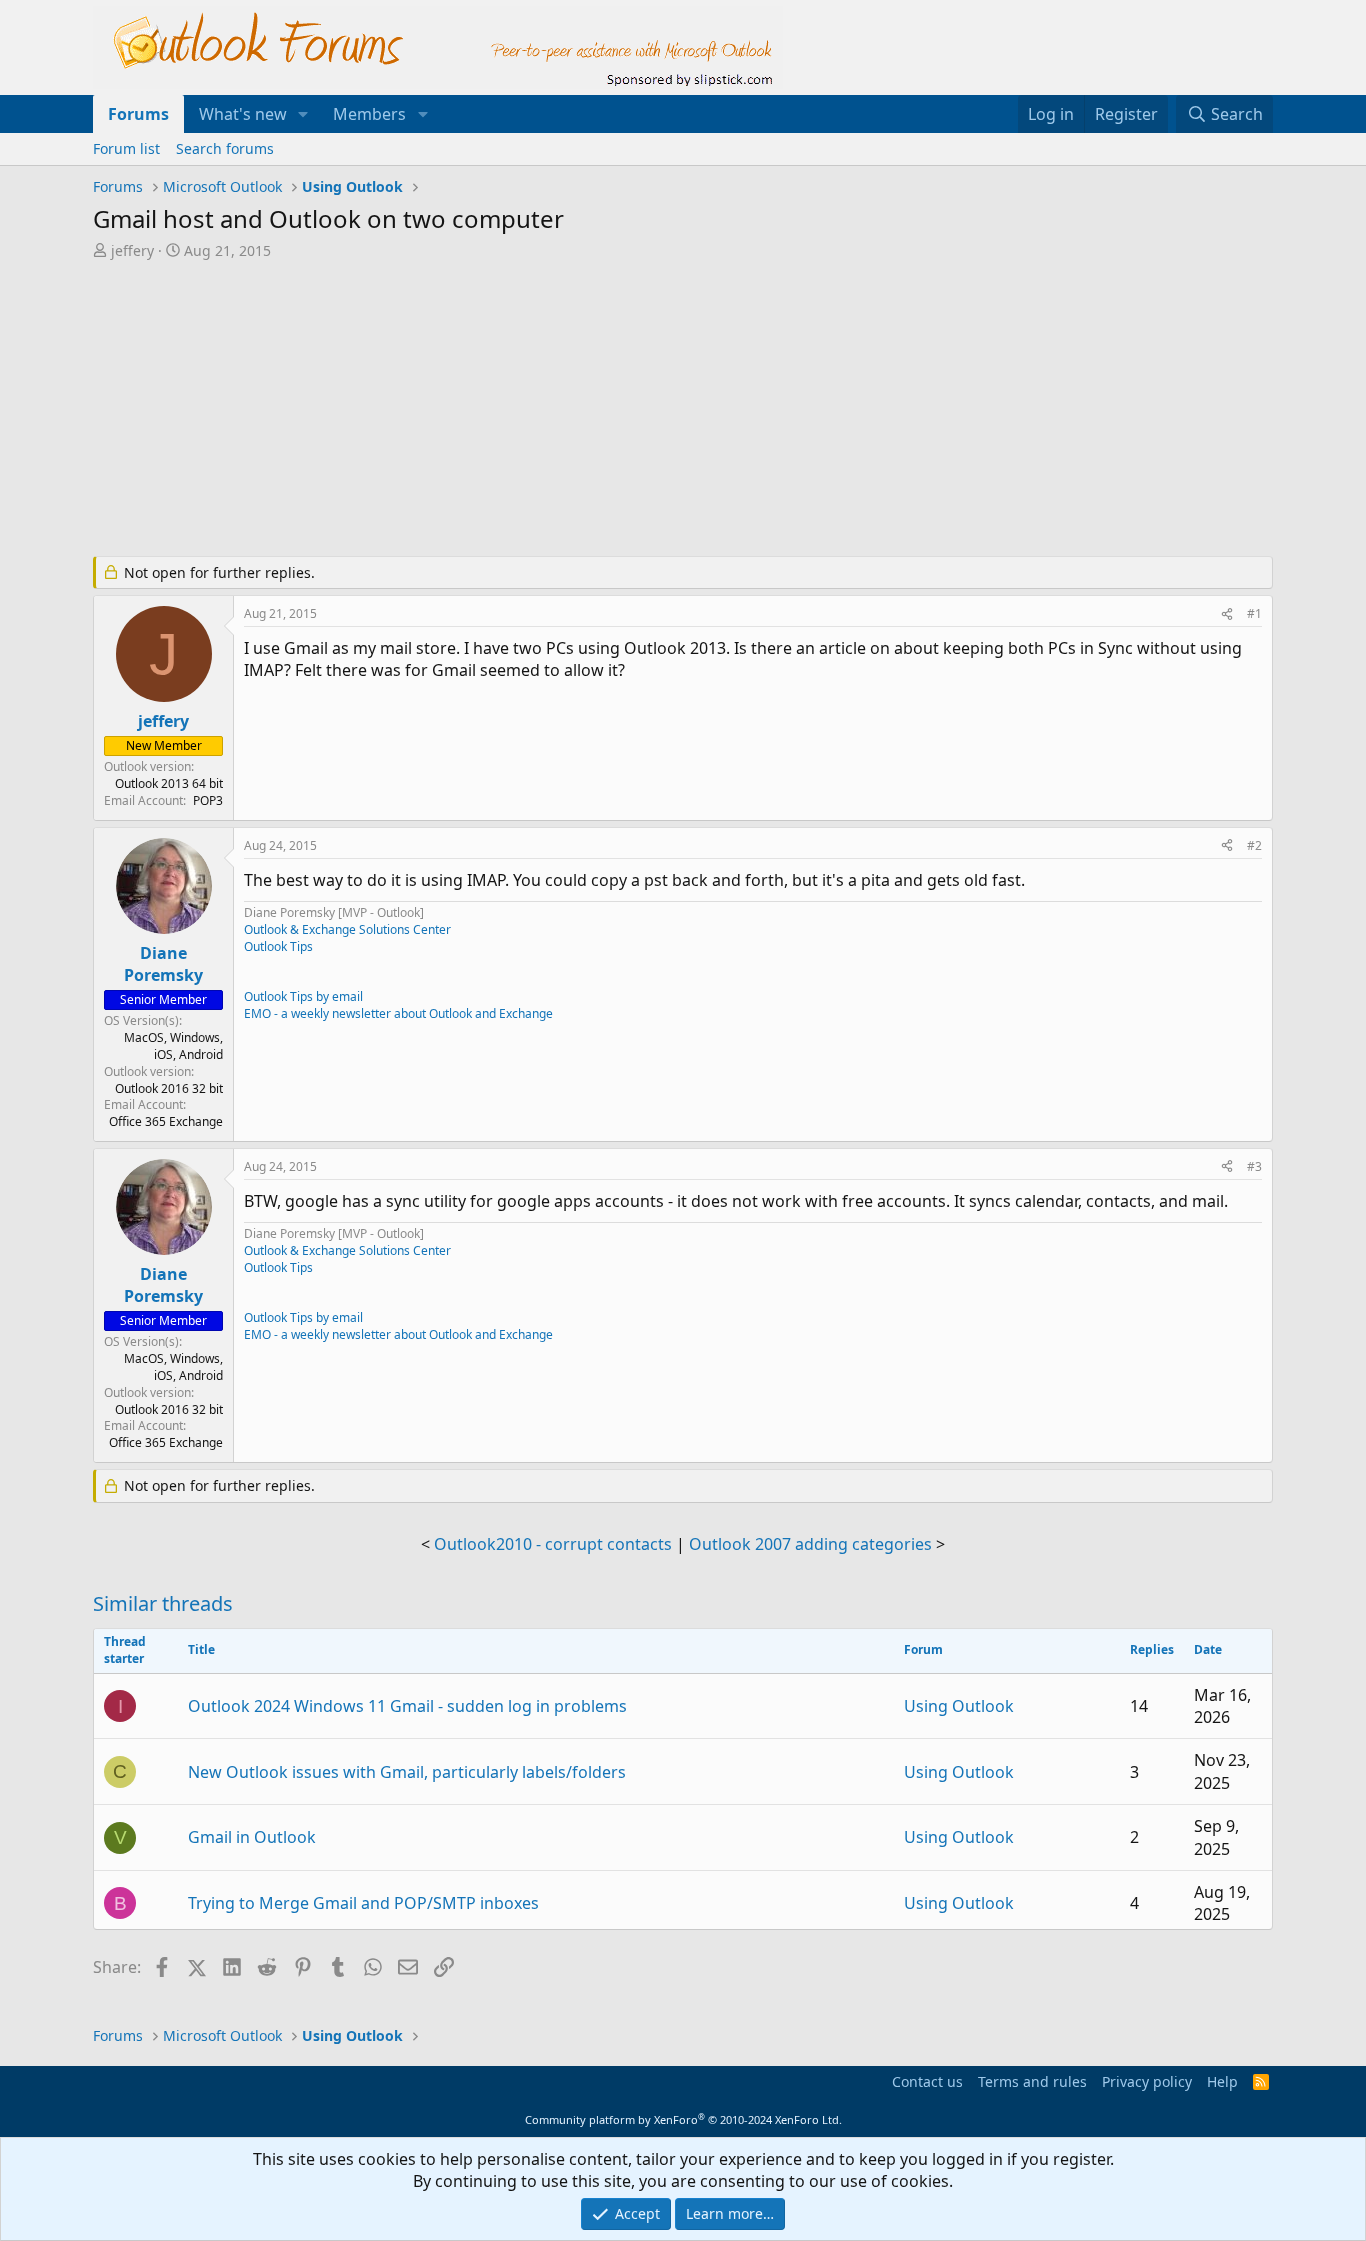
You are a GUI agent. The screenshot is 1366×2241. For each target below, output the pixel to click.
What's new (243, 114)
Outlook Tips (278, 946)
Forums (138, 114)
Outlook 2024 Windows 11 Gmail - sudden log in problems (407, 1706)
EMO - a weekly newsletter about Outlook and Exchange (398, 1013)
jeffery (132, 250)
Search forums (225, 148)
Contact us (927, 2081)
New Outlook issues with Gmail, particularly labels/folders (407, 1772)
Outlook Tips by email (303, 996)
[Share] (1227, 614)
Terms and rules (1032, 2081)
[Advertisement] (578, 410)
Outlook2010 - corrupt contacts (553, 1544)
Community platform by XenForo (683, 2119)
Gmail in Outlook (252, 1837)
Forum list (126, 148)
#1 (1254, 613)
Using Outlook (959, 1706)
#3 (1254, 1166)
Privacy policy (1147, 2081)
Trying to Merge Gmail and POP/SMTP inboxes (363, 1903)
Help (1222, 2081)
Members (369, 114)
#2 (1254, 845)
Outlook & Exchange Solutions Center (347, 929)
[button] (303, 114)
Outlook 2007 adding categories (810, 1544)
